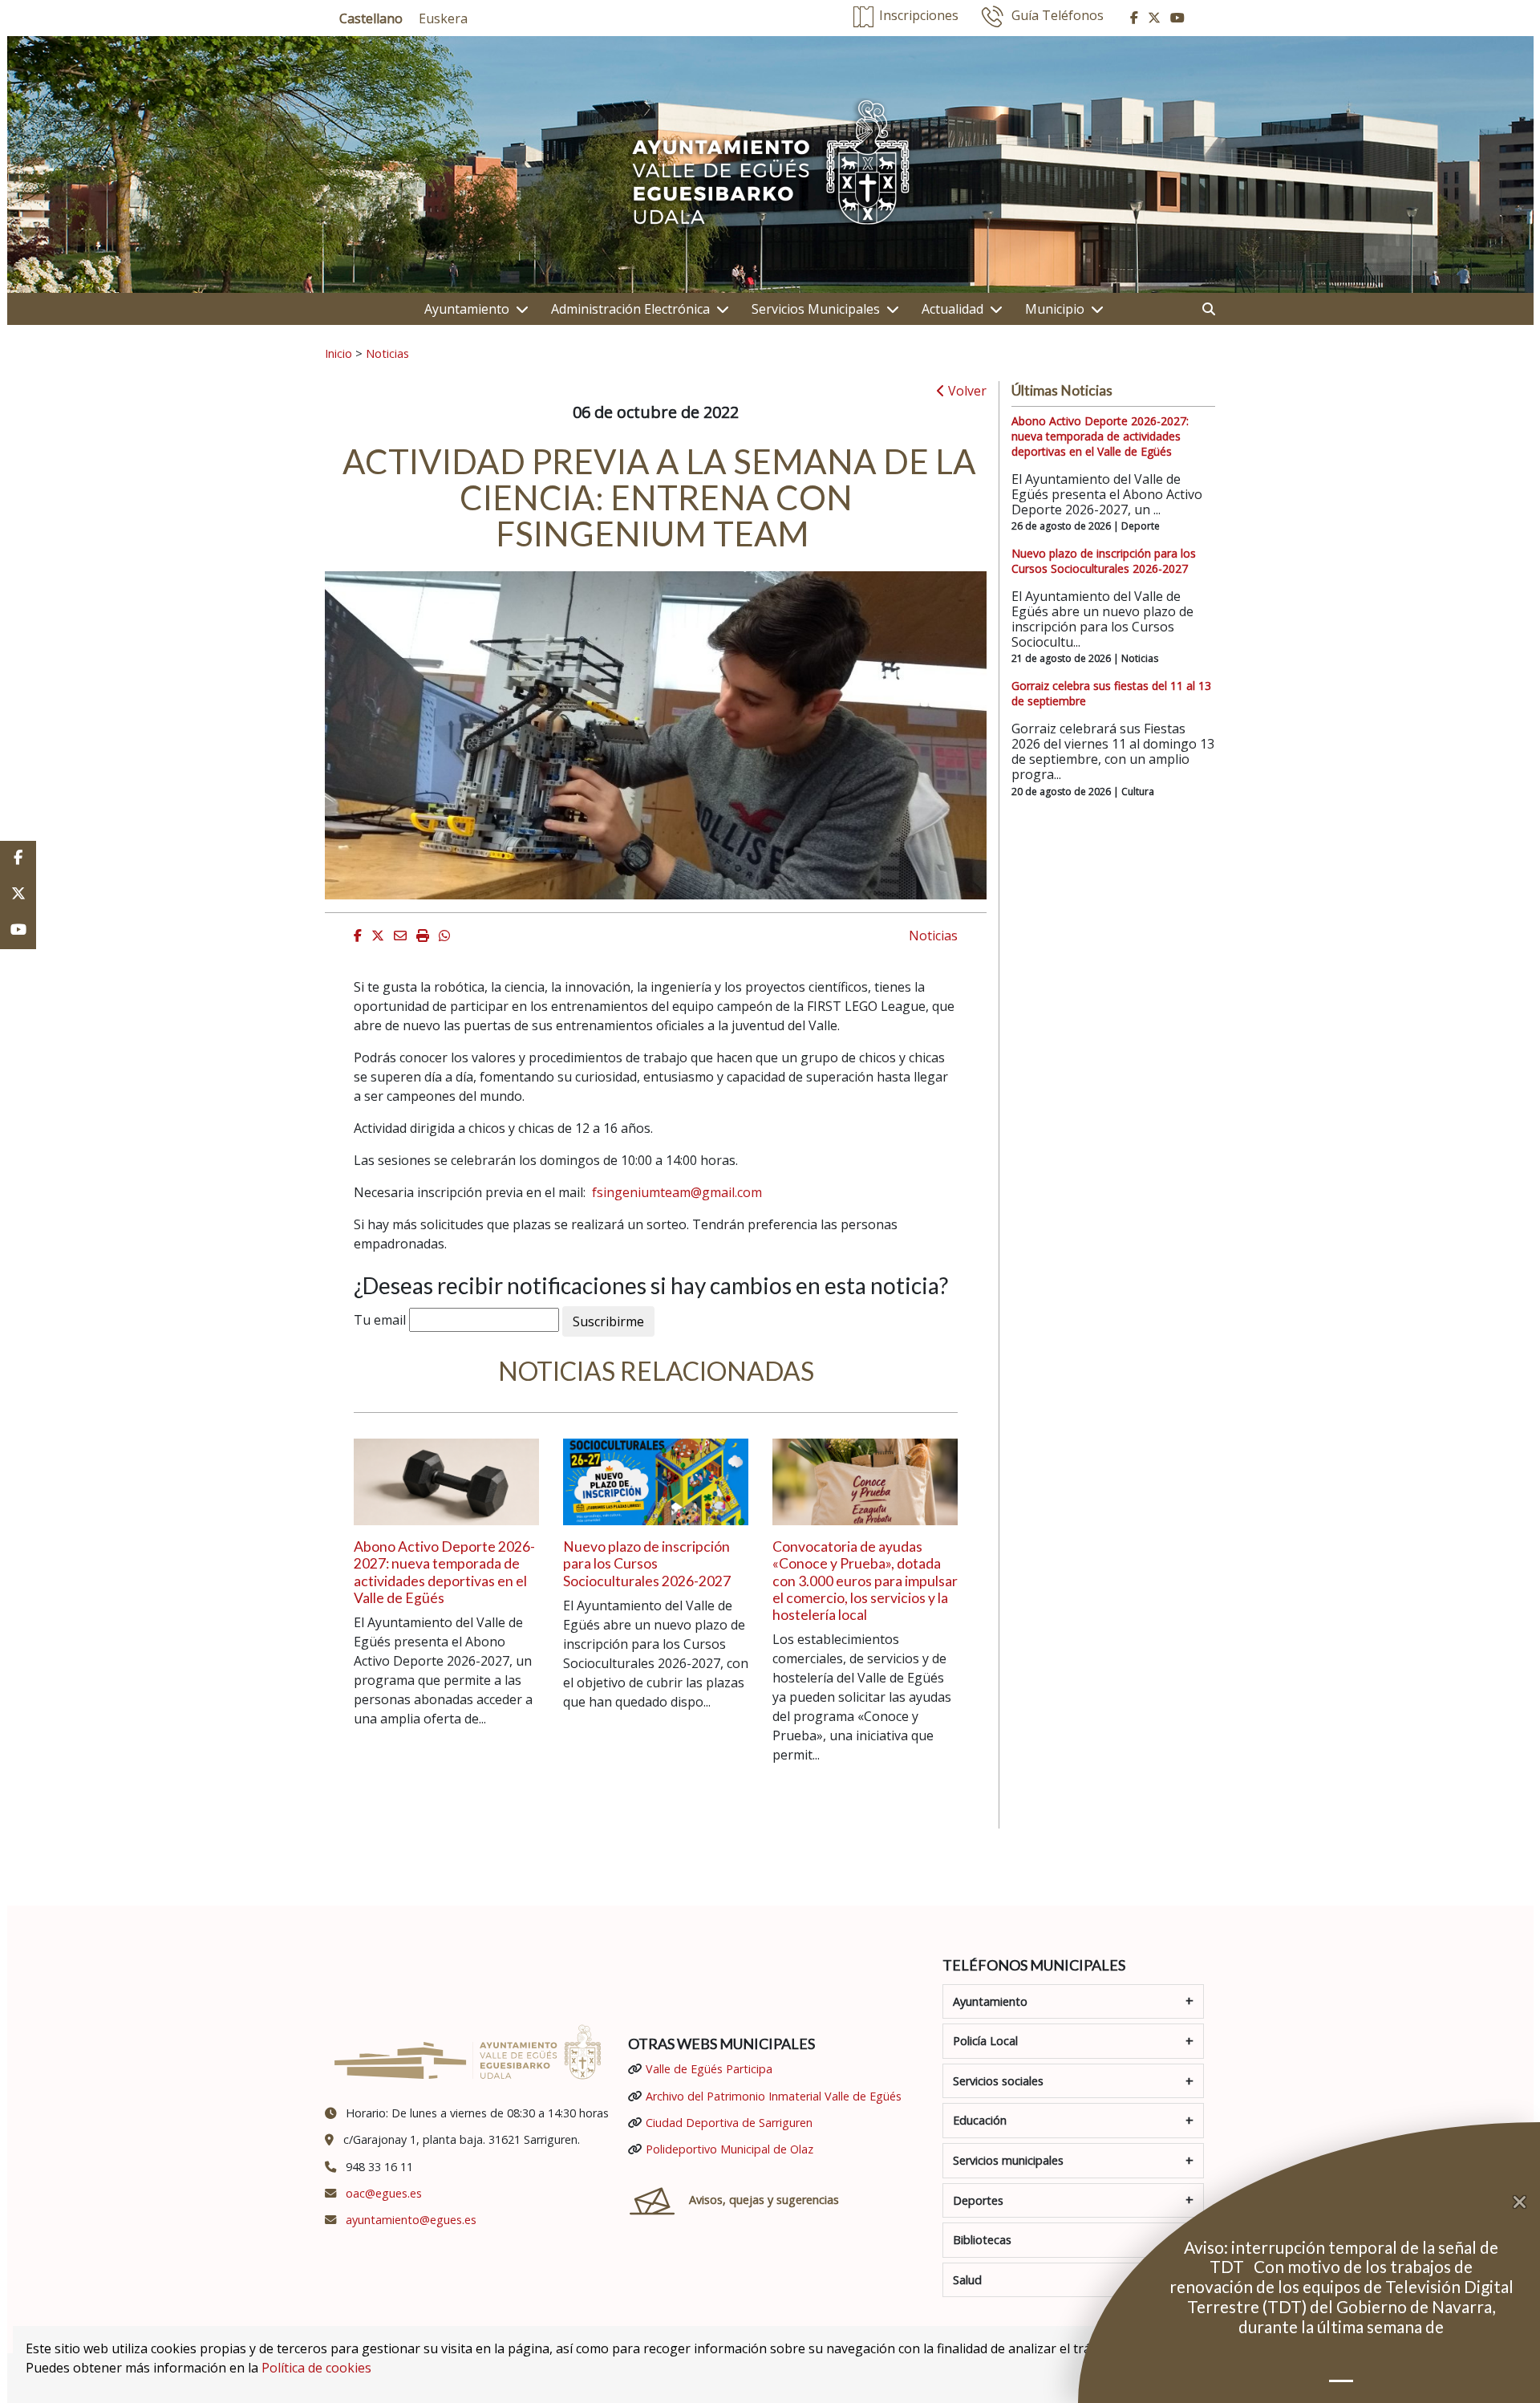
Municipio (1055, 309)
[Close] (1526, 2202)
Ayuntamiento (467, 309)
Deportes (978, 2200)
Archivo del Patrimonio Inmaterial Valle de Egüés (774, 2096)
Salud (967, 2280)
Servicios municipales (1008, 2160)
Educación (980, 2120)
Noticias (387, 353)
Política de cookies (316, 2368)
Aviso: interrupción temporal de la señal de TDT (1341, 2257)
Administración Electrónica (630, 309)
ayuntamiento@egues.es (411, 2220)
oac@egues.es (384, 2193)
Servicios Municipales (816, 309)
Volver (966, 391)
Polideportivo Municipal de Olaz (729, 2149)
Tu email (380, 1320)
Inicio (338, 353)
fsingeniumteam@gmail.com (677, 1192)
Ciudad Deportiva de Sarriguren (729, 2123)
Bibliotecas (982, 2240)
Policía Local (985, 2041)
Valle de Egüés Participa (709, 2069)
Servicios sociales (998, 2081)
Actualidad (952, 309)
